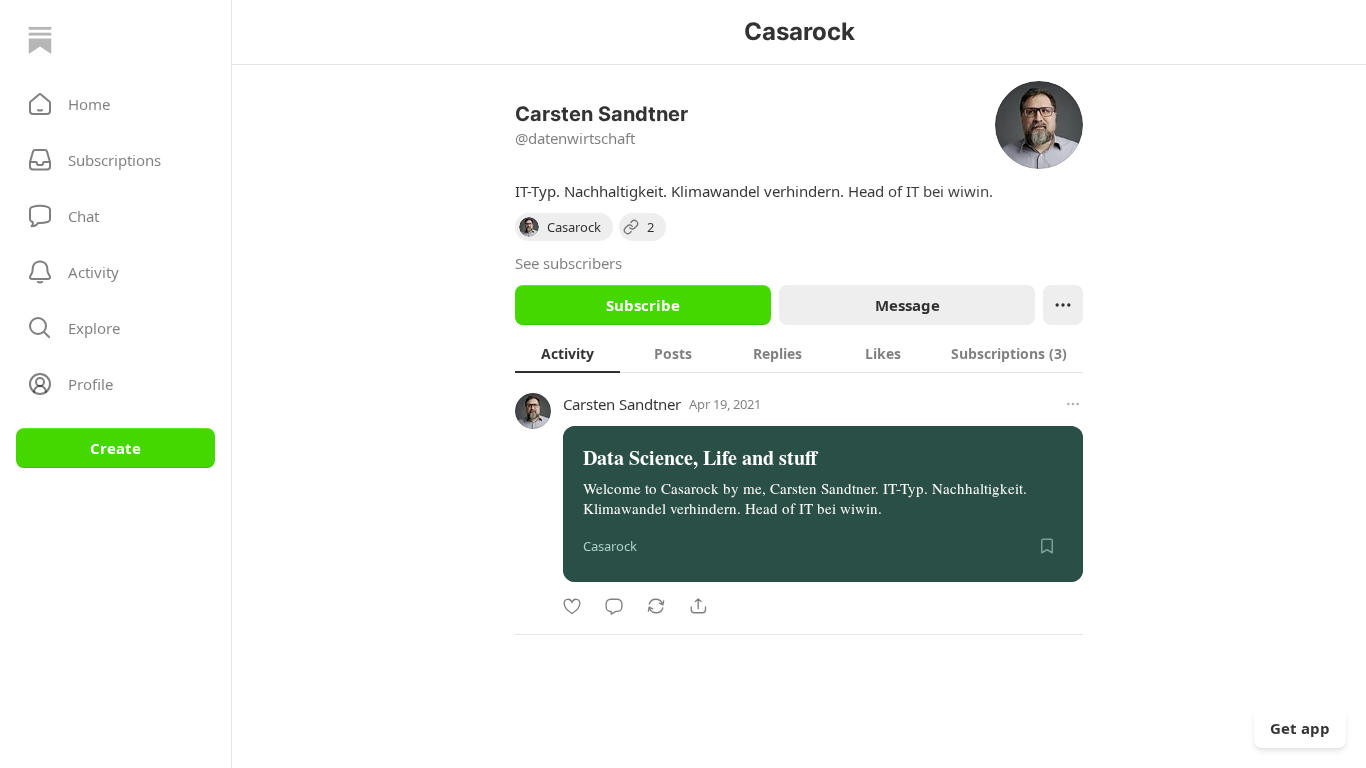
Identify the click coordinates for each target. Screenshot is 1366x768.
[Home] (40, 40)
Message (907, 305)
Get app (1300, 728)
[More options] (1073, 404)
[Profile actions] (1063, 305)
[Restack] (656, 606)
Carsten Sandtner (622, 404)
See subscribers (568, 263)
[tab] (567, 353)
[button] (115, 104)
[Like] (572, 606)
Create (115, 448)
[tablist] (799, 353)
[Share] (698, 606)
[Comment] (614, 606)
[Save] (1047, 546)
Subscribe (643, 305)
